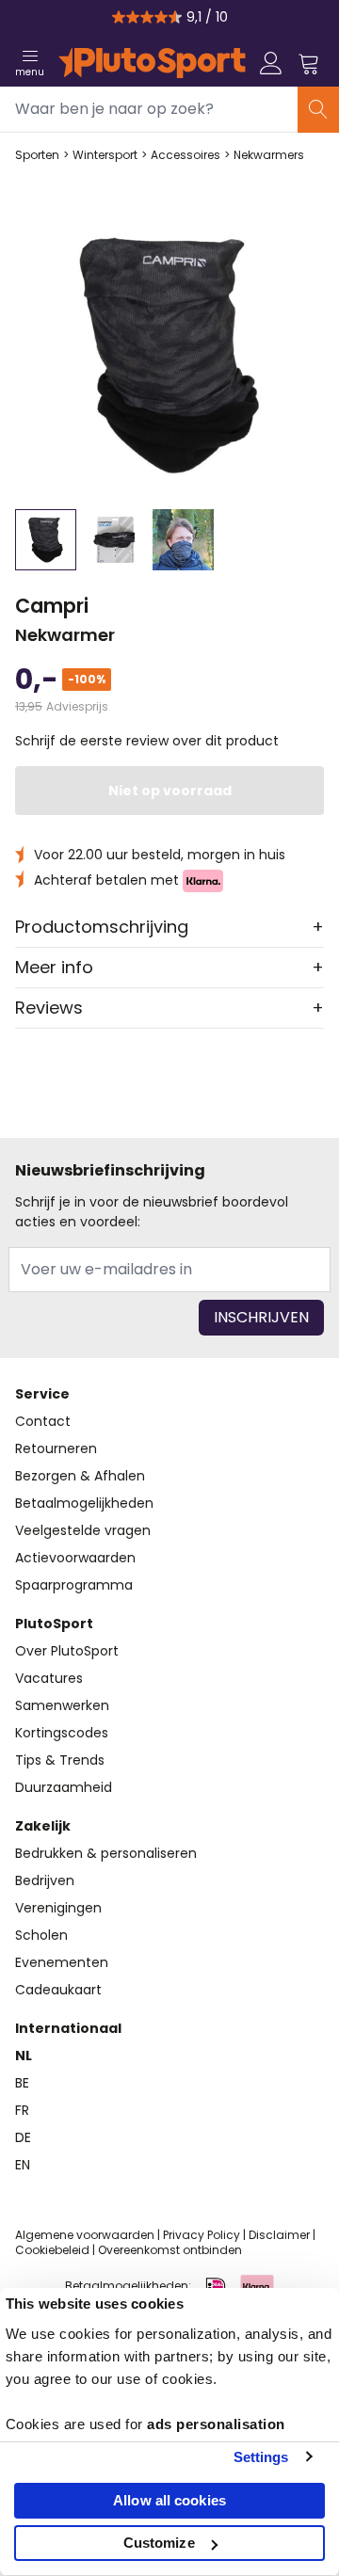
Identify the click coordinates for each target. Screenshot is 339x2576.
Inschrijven (261, 1317)
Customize (159, 2543)
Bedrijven (45, 1880)
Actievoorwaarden (75, 1558)
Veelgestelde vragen (83, 1530)
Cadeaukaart (58, 1990)
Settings (261, 2457)
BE (22, 2083)
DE (23, 2137)
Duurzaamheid (64, 1787)
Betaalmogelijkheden (84, 1503)
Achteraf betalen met (108, 880)
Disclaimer (279, 2235)
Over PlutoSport (67, 1651)
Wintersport (105, 155)
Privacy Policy (202, 2235)
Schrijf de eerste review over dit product (147, 741)
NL (24, 2056)
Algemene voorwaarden (85, 2235)
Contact (43, 1421)
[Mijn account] (271, 63)
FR (22, 2110)
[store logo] (152, 63)
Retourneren (56, 1448)
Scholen (41, 1935)
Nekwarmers (269, 155)
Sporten (37, 155)
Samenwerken (62, 1705)
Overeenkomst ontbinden (170, 2250)
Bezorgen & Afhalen (80, 1476)
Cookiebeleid (52, 2250)
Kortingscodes (62, 1733)
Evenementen (62, 1962)
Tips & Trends (60, 1760)
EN (23, 2165)
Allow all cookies (169, 2500)
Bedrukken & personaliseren (106, 1853)
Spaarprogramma (74, 1585)
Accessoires (186, 155)
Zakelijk (43, 1826)
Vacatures (49, 1678)
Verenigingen (58, 1908)
